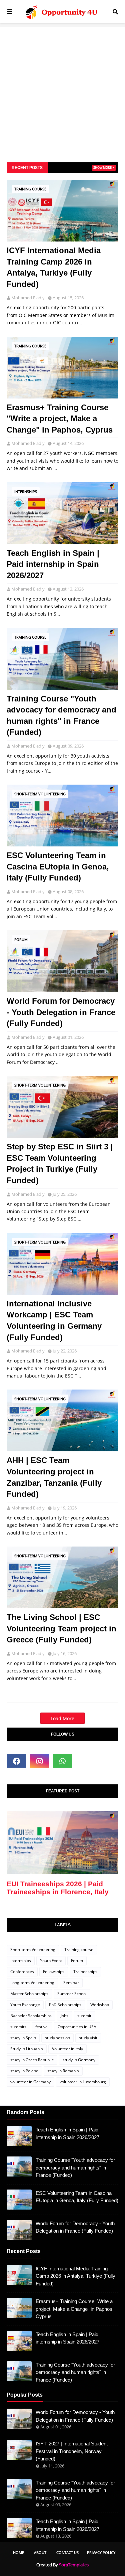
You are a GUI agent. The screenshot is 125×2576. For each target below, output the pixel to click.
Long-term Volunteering (32, 1983)
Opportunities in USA (77, 2027)
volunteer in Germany (30, 2082)
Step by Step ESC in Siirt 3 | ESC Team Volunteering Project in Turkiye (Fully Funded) (60, 1163)
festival (42, 2027)
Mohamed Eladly (28, 298)
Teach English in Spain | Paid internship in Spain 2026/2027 (53, 564)
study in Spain (23, 2038)
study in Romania (63, 2071)
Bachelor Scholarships (31, 2016)
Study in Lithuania (27, 2049)
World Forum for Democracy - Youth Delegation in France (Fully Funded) (61, 1012)
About (40, 2552)
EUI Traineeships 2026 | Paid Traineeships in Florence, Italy (58, 1888)
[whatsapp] (62, 1761)
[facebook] (16, 1761)
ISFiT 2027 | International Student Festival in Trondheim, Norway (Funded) (72, 2451)
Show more (102, 168)
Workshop (100, 2005)
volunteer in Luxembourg (83, 2082)
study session (57, 2038)
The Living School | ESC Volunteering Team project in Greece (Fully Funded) (61, 1628)
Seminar (71, 1983)
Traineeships (85, 1972)
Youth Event (51, 1961)
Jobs (64, 2016)
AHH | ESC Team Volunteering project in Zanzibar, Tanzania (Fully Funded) (54, 1477)
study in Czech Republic (32, 2060)
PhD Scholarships (65, 2005)
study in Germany (79, 2060)
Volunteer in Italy (67, 2049)
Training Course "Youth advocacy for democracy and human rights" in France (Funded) (61, 715)
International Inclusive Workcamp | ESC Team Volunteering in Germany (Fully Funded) (54, 1320)
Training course (30, 189)
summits (18, 2027)
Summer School (72, 1994)
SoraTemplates (74, 2565)
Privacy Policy (101, 2552)
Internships (26, 492)
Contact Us (67, 2552)
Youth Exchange (25, 2005)
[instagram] (39, 1761)
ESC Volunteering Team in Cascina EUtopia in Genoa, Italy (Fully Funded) (58, 866)
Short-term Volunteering (40, 794)
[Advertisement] (62, 90)
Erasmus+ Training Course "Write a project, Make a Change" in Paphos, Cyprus (60, 419)
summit (84, 2016)
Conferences (22, 1972)
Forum (21, 939)
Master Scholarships (29, 1994)
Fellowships (54, 1972)
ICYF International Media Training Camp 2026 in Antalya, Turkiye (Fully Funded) (54, 267)
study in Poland (24, 2071)
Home (18, 2552)
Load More (62, 1718)
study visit (88, 2038)
